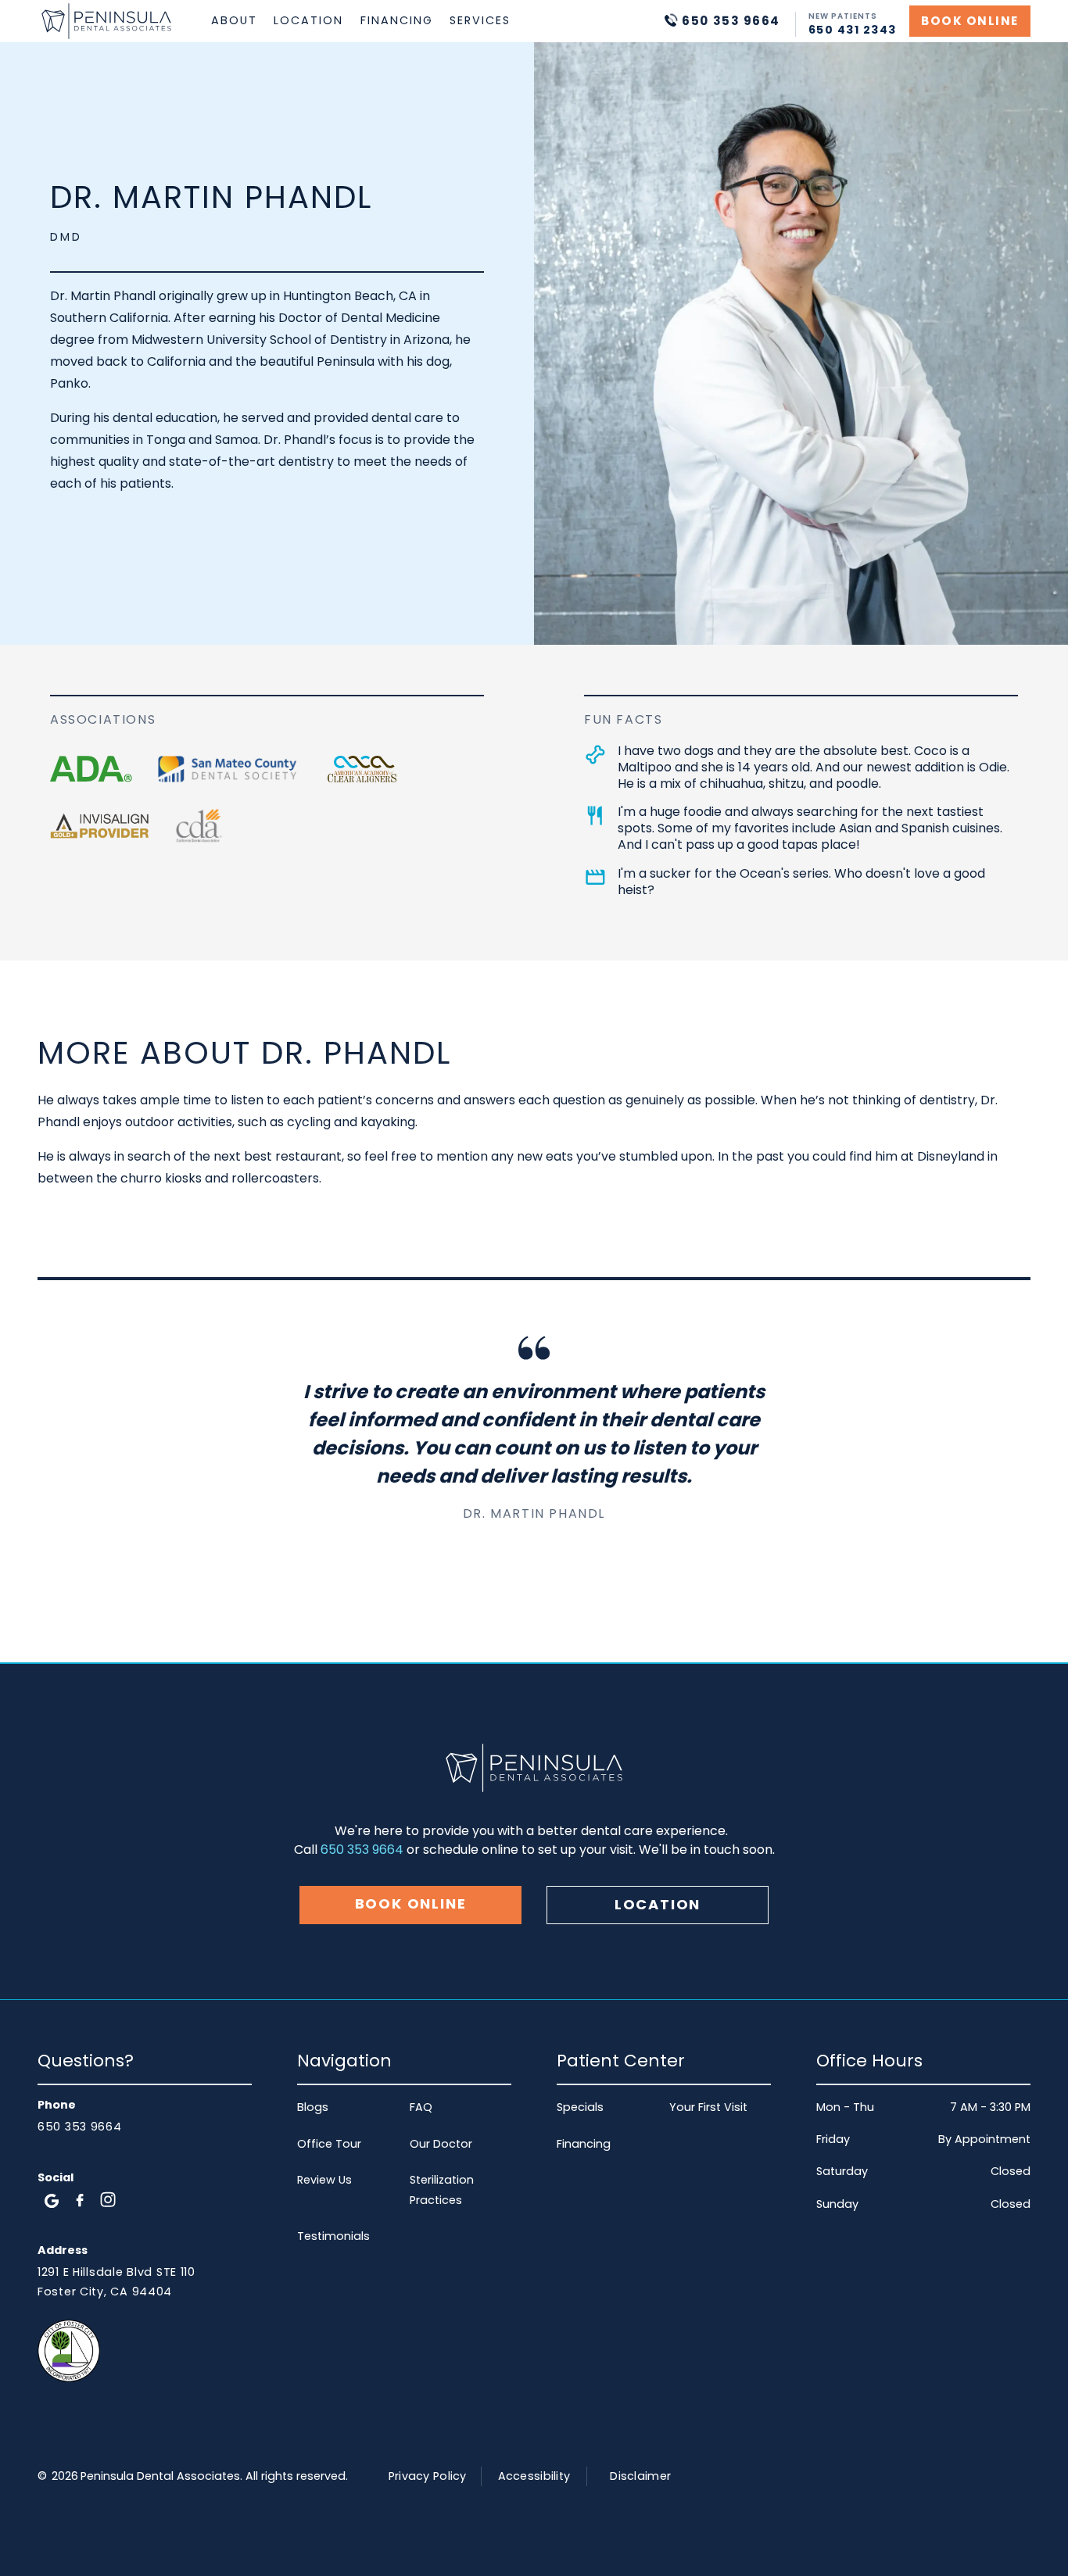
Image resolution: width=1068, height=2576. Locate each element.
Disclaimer (640, 2476)
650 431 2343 (853, 30)
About (234, 20)
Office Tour (329, 2144)
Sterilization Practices (442, 2190)
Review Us (324, 2180)
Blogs (313, 2107)
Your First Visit (708, 2107)
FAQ (421, 2107)
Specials (580, 2107)
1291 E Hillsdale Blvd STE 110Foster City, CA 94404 (116, 2282)
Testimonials (333, 2236)
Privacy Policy (428, 2476)
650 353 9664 (362, 1850)
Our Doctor (441, 2144)
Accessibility (534, 2476)
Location (308, 20)
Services (480, 20)
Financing (397, 20)
